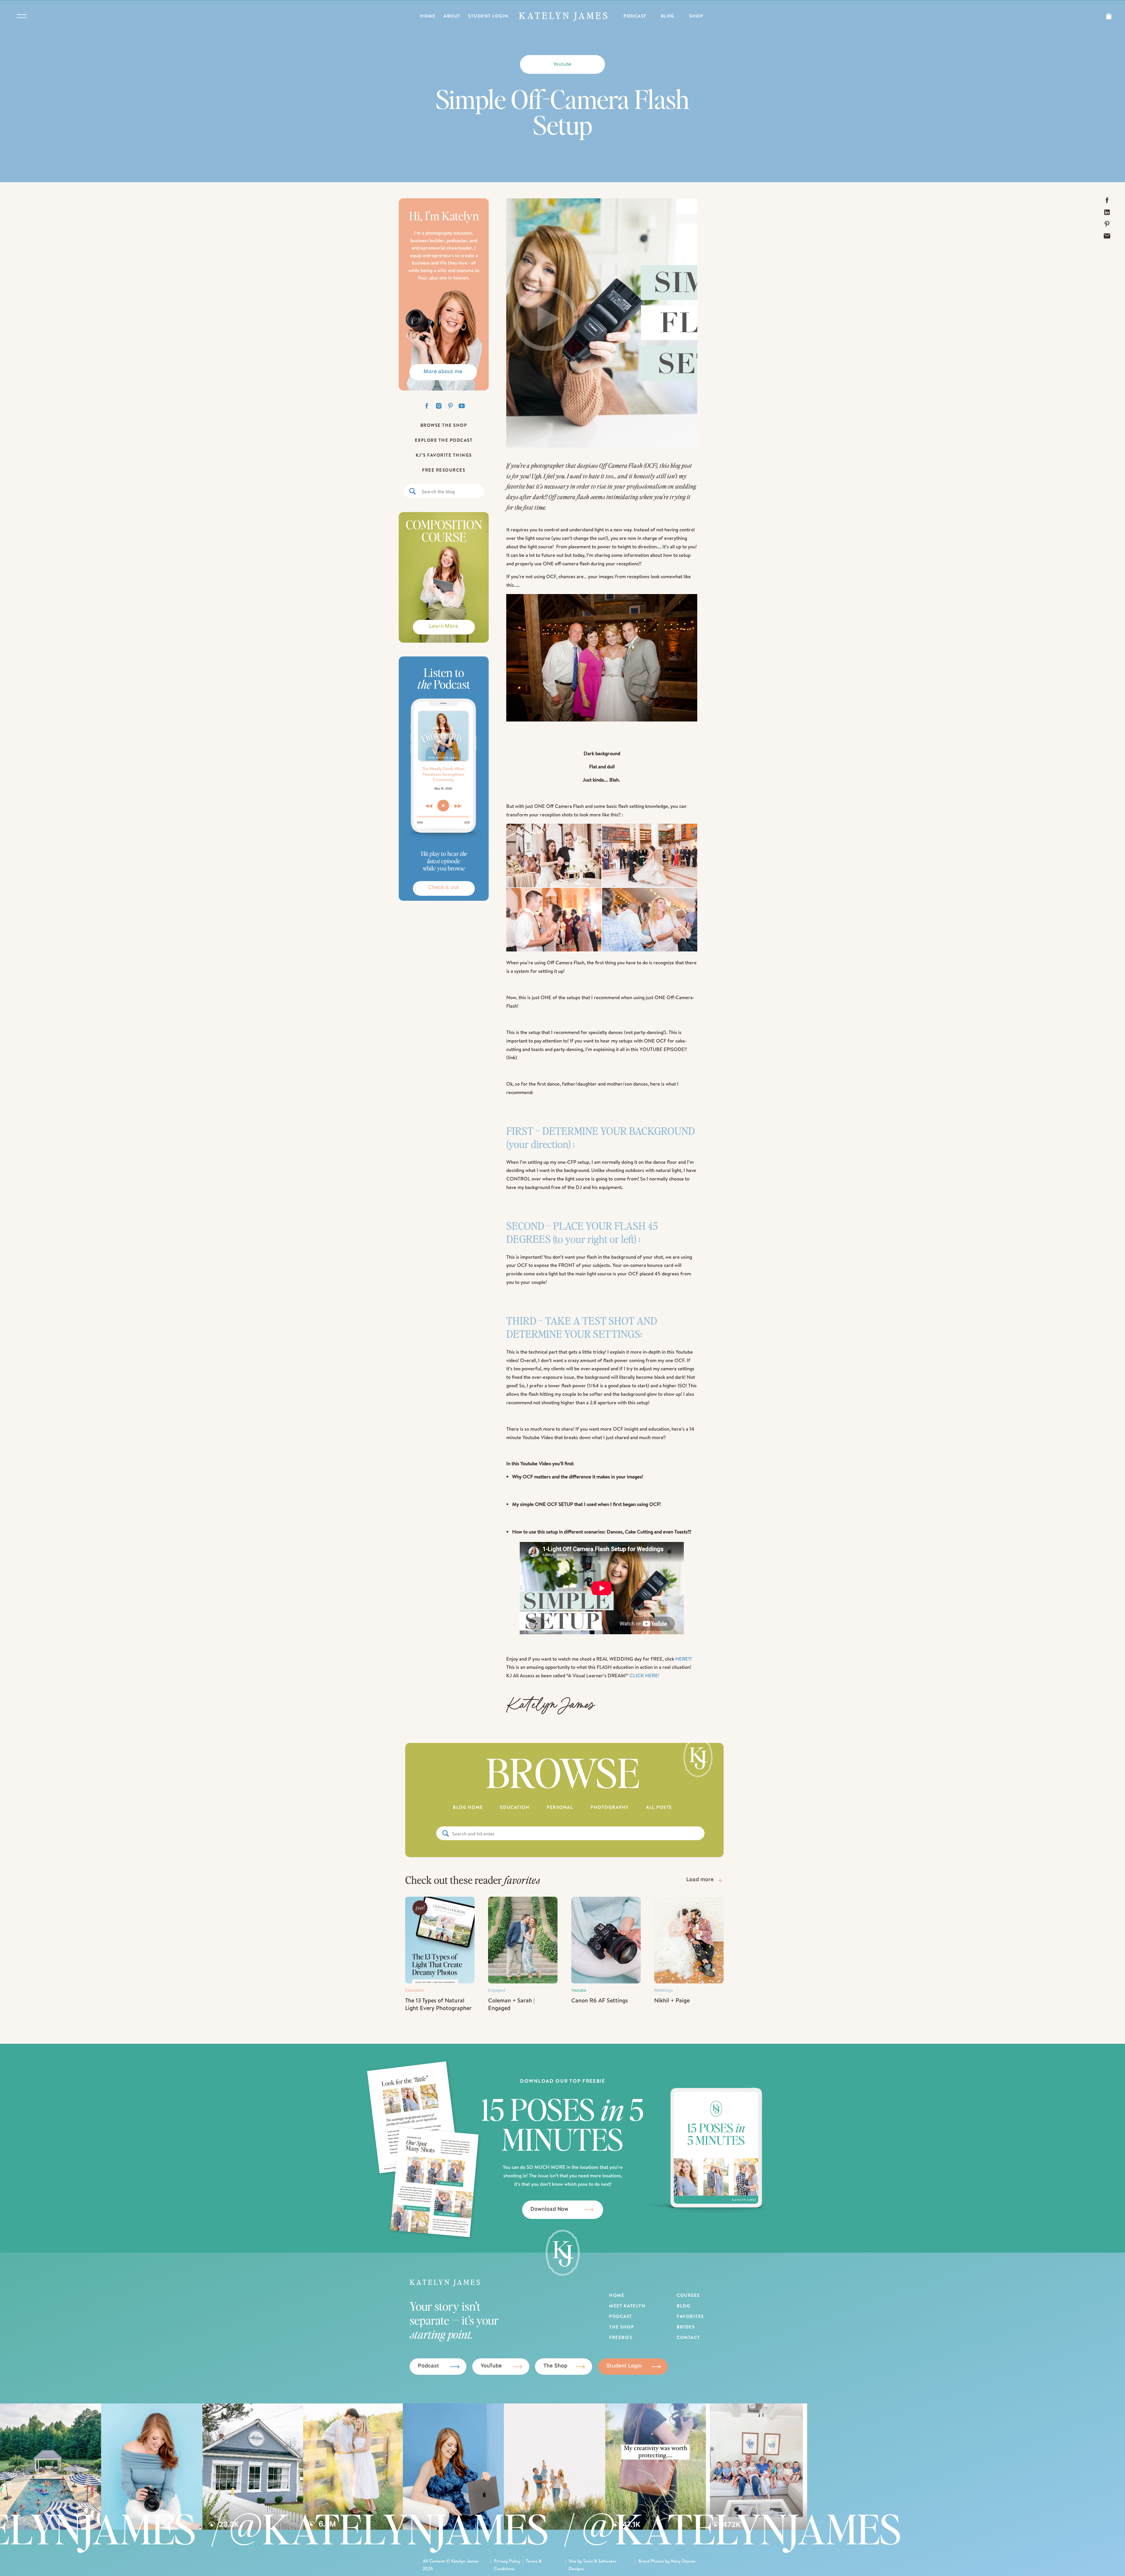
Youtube (563, 64)
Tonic (588, 2561)
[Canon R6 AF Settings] (606, 1940)
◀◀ (429, 806)
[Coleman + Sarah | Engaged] (523, 1940)
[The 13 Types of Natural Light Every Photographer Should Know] (440, 1940)
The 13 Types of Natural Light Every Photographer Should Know (438, 2008)
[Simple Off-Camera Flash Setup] (602, 323)
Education (415, 1991)
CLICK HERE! (644, 1675)
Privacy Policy (507, 2561)
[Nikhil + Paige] (689, 1940)
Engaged (497, 1991)
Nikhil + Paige (672, 2000)
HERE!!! (683, 1659)
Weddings (664, 1991)
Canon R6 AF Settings (600, 2000)
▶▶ (458, 806)
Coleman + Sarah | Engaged (511, 2004)
